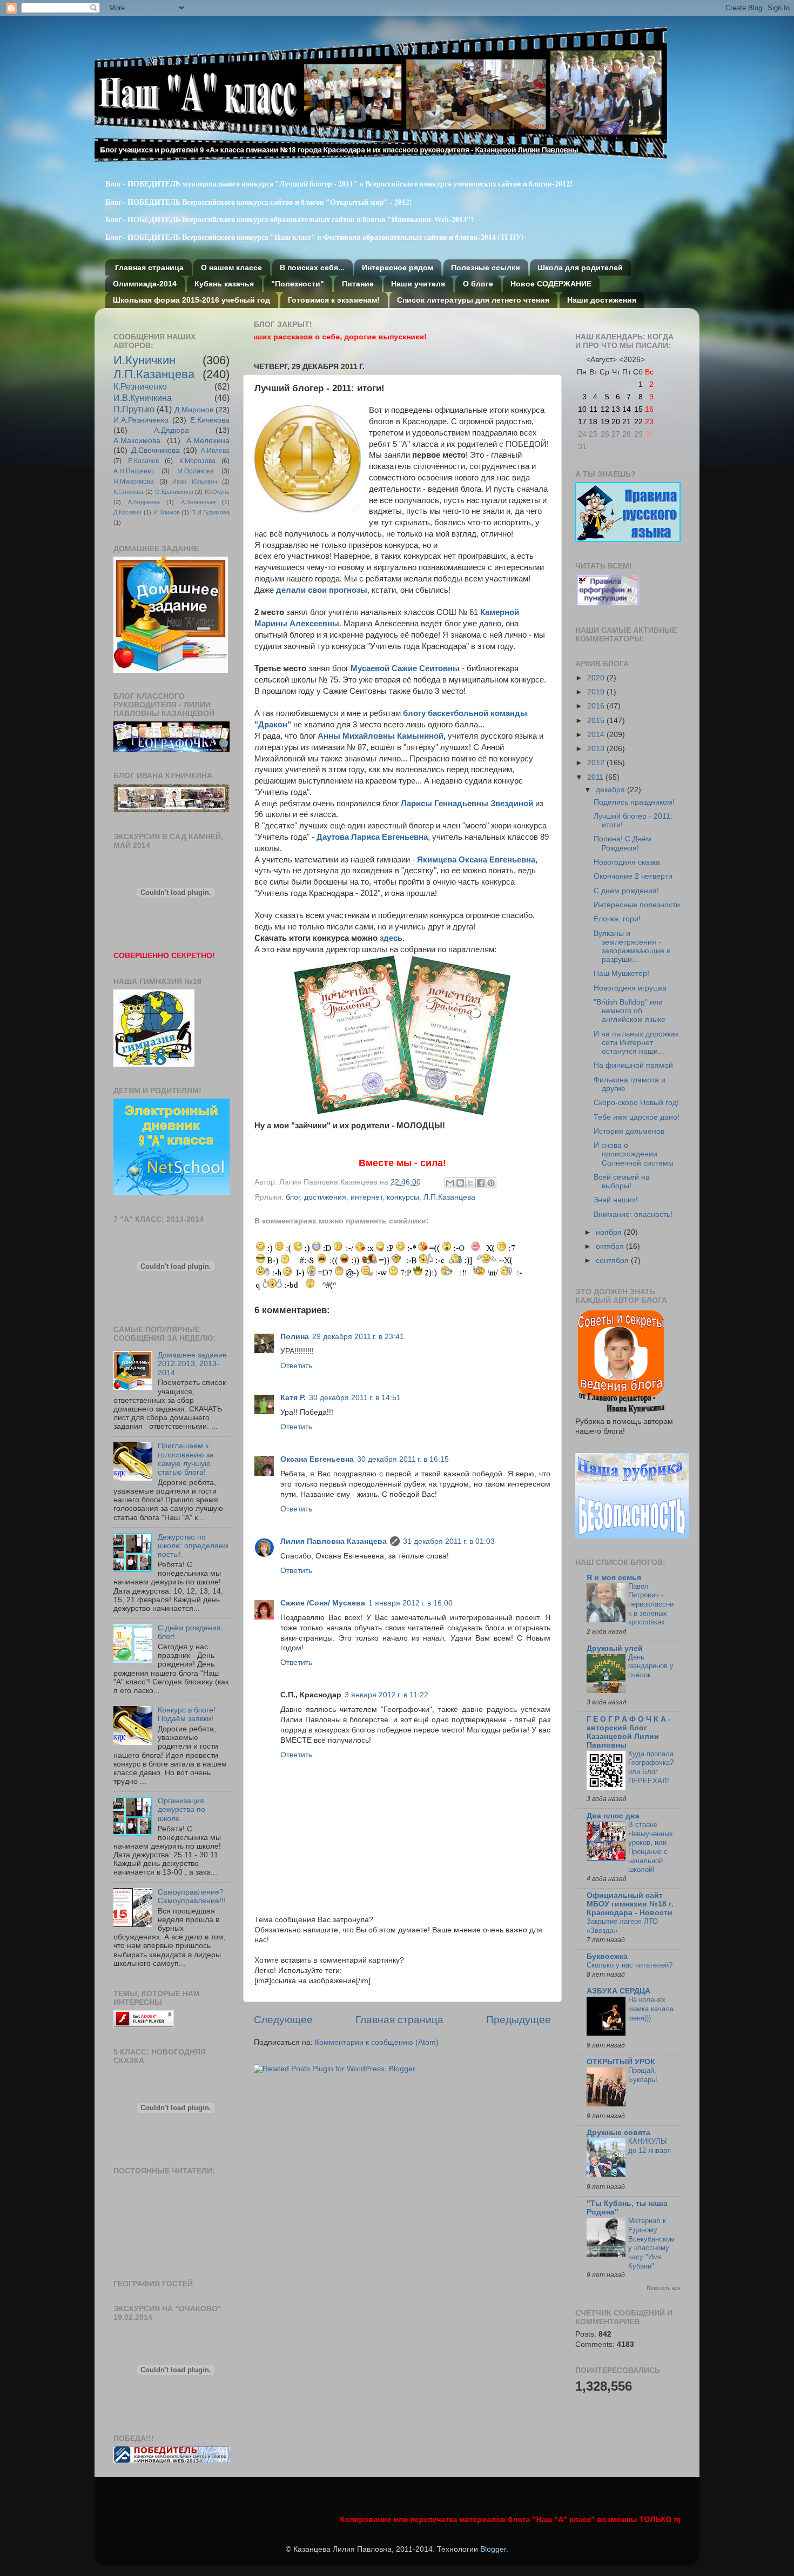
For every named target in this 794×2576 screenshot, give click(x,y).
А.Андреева (144, 502)
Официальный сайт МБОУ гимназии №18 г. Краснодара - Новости (630, 1904)
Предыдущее (519, 2020)
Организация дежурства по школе (181, 1809)
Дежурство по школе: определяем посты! (193, 1546)
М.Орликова (196, 471)
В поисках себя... (312, 267)
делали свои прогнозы (322, 590)
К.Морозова (197, 461)
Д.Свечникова (156, 450)
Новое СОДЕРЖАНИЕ (551, 284)
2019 (597, 692)
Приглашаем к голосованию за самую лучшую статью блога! (186, 1459)
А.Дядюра (171, 430)
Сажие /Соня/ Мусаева (323, 1603)
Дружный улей (615, 1648)
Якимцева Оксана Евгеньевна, (477, 860)
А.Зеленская (198, 502)
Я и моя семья (614, 1578)
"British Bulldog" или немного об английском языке (630, 1011)
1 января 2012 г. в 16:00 (411, 1603)
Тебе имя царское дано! (637, 1117)
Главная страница (149, 267)
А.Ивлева (215, 451)
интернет (366, 1197)
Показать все (664, 2288)
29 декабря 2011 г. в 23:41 (358, 1337)
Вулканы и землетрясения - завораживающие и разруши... (632, 947)
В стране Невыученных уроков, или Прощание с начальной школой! (651, 1847)
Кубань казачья (224, 284)
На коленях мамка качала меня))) (651, 2009)
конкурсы (403, 1197)
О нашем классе (231, 267)
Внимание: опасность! (633, 1215)
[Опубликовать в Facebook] (481, 1183)
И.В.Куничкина (143, 398)
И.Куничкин (144, 360)
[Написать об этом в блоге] (460, 1183)
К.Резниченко (140, 386)
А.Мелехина (208, 441)
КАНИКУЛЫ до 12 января (650, 2146)
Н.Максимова (134, 481)
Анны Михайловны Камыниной (381, 736)
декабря (611, 790)
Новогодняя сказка (627, 862)
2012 (597, 763)
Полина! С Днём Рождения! (623, 843)
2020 (597, 678)
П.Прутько (134, 409)
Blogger (493, 2549)
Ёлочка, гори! (617, 919)
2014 (597, 735)
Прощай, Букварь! (643, 2075)
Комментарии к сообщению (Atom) (377, 2042)
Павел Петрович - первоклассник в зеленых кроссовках (651, 1604)
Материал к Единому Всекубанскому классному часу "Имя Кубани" (651, 2243)
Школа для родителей (580, 267)
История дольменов (629, 1131)
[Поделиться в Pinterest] (491, 1183)
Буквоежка (607, 1956)
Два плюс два (613, 1816)
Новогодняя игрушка (630, 988)
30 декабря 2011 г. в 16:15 (403, 1459)
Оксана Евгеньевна (317, 1459)
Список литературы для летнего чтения (473, 300)
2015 (597, 721)
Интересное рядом (398, 267)
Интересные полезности (637, 905)
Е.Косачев (143, 461)
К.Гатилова (128, 492)
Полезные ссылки (486, 267)
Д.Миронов (194, 410)
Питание (358, 284)
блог (293, 1197)
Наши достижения (602, 300)
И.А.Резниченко (141, 420)
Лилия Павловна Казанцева (334, 1541)
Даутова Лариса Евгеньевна (372, 837)
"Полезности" (298, 284)
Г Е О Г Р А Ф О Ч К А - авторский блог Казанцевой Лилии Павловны (629, 1732)
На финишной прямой (633, 1065)
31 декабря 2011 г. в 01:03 (449, 1541)
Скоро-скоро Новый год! (636, 1103)
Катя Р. (293, 1398)
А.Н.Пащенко (134, 471)
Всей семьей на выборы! (622, 1182)
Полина (295, 1337)
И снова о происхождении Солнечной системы (634, 1154)
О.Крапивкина (174, 492)
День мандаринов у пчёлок (651, 1666)
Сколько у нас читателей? (630, 1965)
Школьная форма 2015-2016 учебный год (191, 300)
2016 (597, 706)
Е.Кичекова (210, 420)
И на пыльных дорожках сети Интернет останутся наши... (636, 1043)
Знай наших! (616, 1200)
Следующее (283, 2020)
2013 (597, 749)
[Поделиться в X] (470, 1183)
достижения (325, 1197)
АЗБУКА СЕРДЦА (618, 1991)
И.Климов (167, 512)
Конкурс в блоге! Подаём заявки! (187, 1714)
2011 (596, 777)
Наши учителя (418, 284)
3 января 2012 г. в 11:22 (386, 1695)
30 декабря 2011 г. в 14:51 (355, 1398)
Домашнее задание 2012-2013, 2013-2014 (192, 1364)
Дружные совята (618, 2133)
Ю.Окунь (217, 492)
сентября (613, 1260)
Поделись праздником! (634, 802)
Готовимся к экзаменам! (334, 300)
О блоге (478, 284)
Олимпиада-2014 (145, 284)
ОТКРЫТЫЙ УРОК (621, 2062)
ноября (610, 1232)
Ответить (296, 1366)
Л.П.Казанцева (449, 1197)
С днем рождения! (626, 891)
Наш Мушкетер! (621, 973)
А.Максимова (137, 441)
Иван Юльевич (195, 481)
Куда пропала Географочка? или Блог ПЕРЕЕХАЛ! (651, 1767)
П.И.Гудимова (210, 512)
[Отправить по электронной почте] (450, 1183)
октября (611, 1246)
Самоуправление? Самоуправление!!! (192, 1896)
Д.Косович (127, 512)
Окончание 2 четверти (633, 876)
